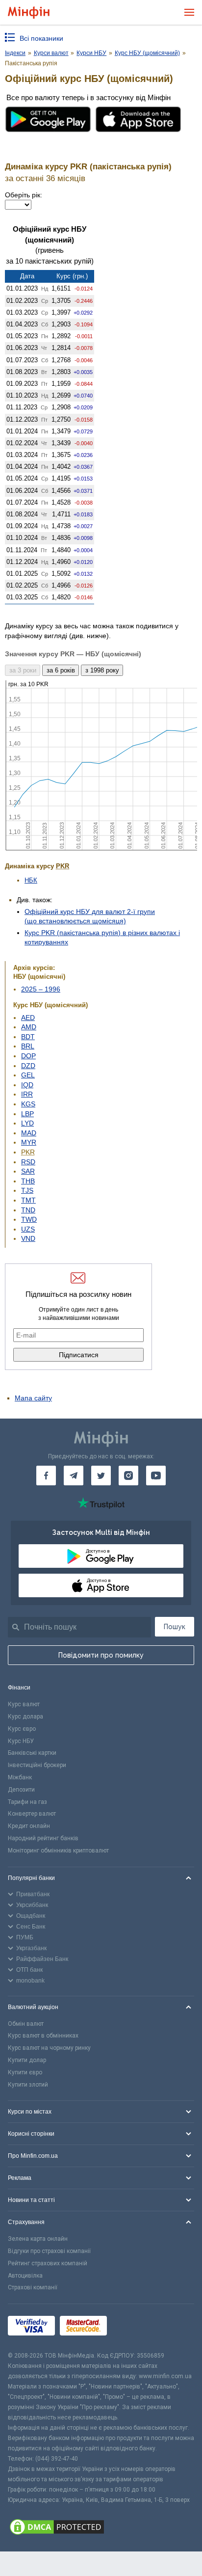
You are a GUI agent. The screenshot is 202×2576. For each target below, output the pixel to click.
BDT (28, 1037)
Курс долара (25, 1717)
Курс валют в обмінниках (43, 2036)
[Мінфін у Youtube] (156, 1476)
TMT (28, 1200)
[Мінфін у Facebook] (46, 1476)
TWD (29, 1219)
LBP (27, 1114)
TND (28, 1210)
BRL (28, 1046)
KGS (28, 1104)
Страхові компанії (33, 2287)
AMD (29, 1027)
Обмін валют (26, 2024)
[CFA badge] (134, 2327)
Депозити (21, 1790)
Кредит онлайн (29, 1826)
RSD (28, 1162)
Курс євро (22, 1729)
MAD (29, 1133)
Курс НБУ (21, 1741)
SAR (28, 1171)
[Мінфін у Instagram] (128, 1476)
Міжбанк (20, 1777)
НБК (31, 880)
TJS (27, 1190)
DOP (28, 1056)
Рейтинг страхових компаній (48, 2263)
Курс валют (24, 1704)
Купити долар (27, 2060)
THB (28, 1181)
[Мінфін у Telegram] (74, 1476)
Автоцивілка (25, 2276)
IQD (27, 1085)
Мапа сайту (33, 1398)
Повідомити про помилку (101, 1655)
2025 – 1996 (41, 989)
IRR (27, 1094)
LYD (27, 1123)
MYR (29, 1142)
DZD (28, 1066)
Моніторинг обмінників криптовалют (58, 1851)
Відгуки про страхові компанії (49, 2251)
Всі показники (41, 38)
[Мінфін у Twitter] (101, 1476)
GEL (28, 1075)
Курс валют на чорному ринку (49, 2048)
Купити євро (25, 2072)
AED (28, 1018)
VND (28, 1238)
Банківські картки (32, 1753)
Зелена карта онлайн (38, 2239)
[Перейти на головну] (29, 13)
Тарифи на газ (27, 1802)
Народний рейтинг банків (43, 1838)
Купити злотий (28, 2085)
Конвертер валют (32, 1814)
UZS (28, 1229)
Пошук (175, 1627)
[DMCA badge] (101, 2528)
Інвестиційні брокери (37, 1765)
